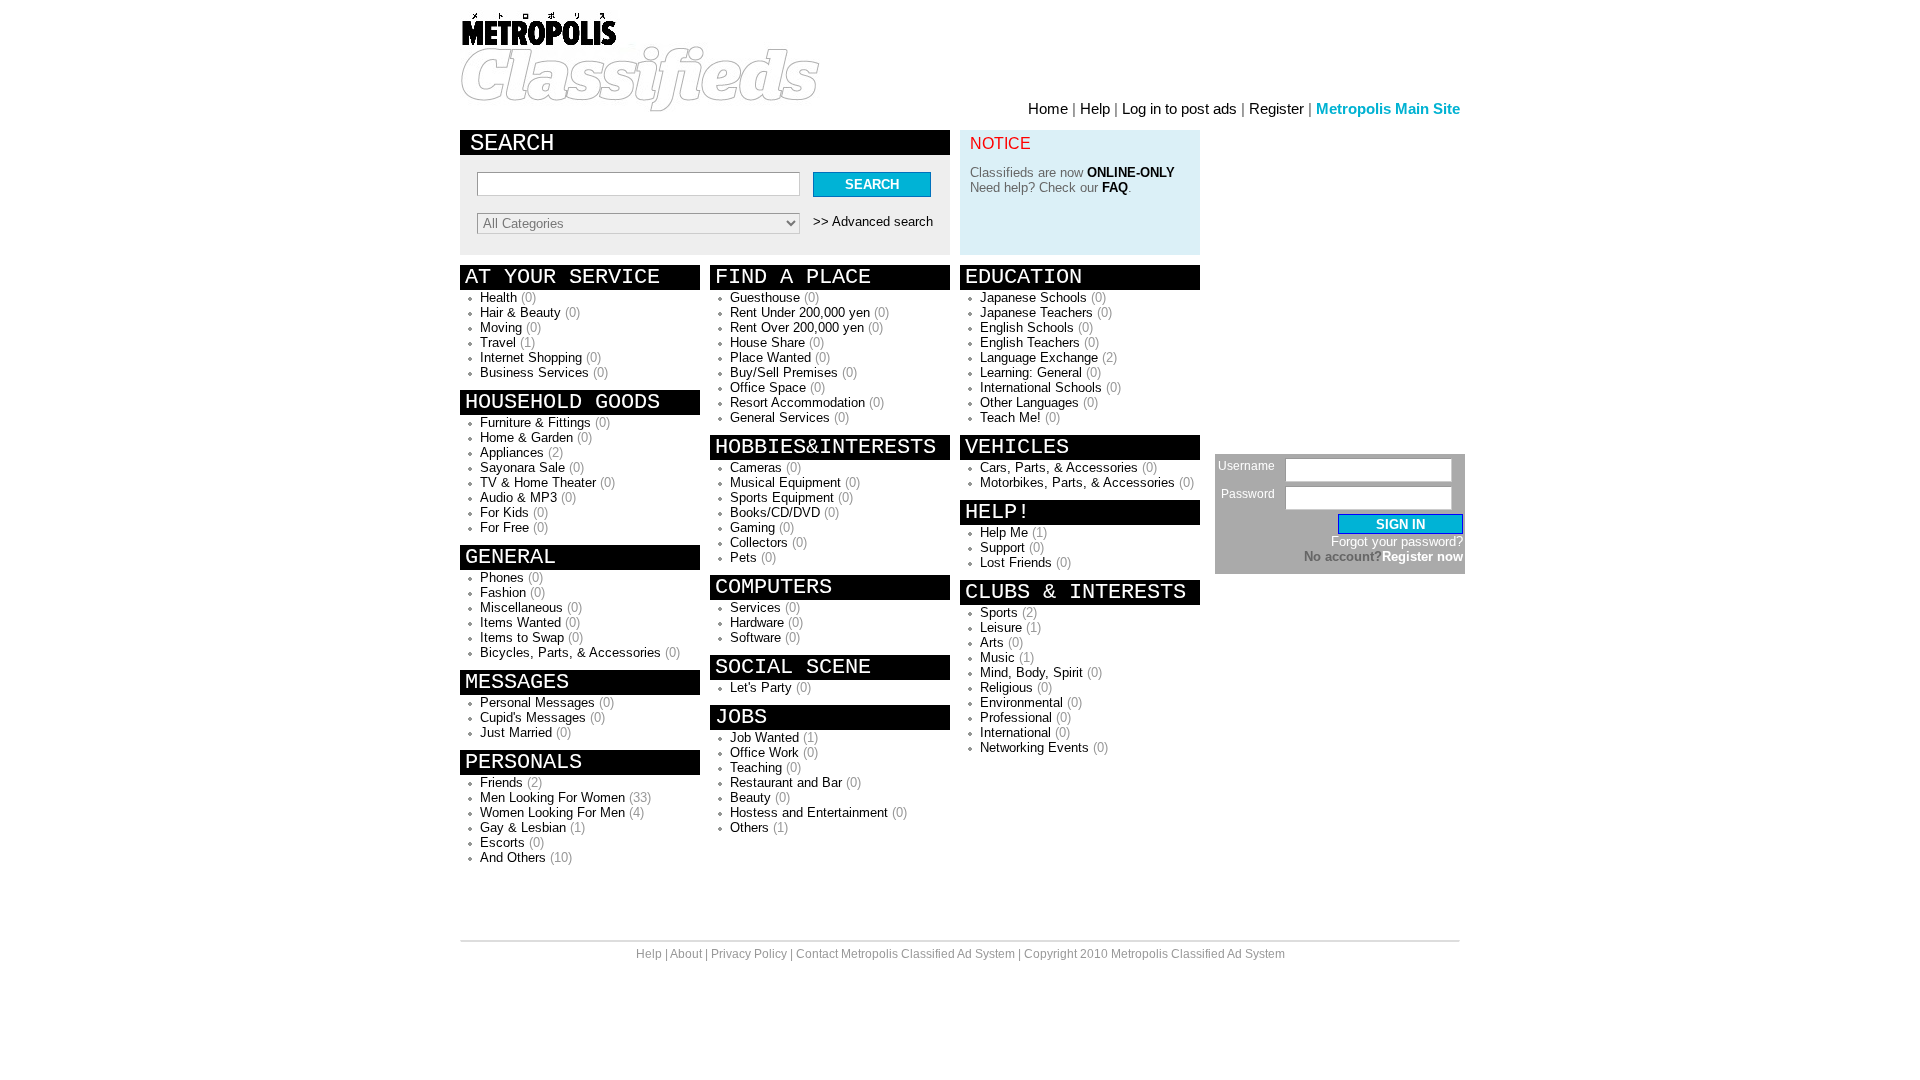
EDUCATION (1023, 277)
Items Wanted (520, 622)
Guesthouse (765, 297)
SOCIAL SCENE (793, 667)
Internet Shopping (531, 357)
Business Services (534, 372)
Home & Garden (526, 437)
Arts (992, 642)
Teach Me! (1010, 417)
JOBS (741, 717)
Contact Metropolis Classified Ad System (905, 954)
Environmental (1021, 702)
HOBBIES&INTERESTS (825, 447)
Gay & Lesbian (523, 827)
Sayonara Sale (522, 467)
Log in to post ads (1179, 108)
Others (749, 827)
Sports (999, 612)
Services (755, 607)
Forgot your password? (1397, 541)
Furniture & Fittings (535, 422)
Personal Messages (537, 702)
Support (1002, 547)
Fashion (503, 592)
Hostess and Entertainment (809, 812)
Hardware (757, 622)
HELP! (997, 512)
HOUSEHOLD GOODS (562, 402)
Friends (501, 782)
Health (498, 297)
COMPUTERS (773, 587)
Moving (501, 327)
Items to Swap (522, 637)
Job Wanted (764, 737)
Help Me (1004, 532)
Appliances (512, 452)
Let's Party (761, 687)
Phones (502, 577)
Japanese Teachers (1036, 312)
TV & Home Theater (538, 482)
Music (997, 657)
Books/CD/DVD (775, 512)
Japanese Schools (1033, 297)
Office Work (764, 752)
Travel (498, 342)
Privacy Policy (749, 954)
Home (1048, 108)
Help (1095, 108)
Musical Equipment (785, 482)
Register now (1422, 556)
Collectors (759, 542)
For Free (504, 527)
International (1015, 732)
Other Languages (1029, 402)
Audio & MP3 (518, 497)
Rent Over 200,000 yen (797, 327)
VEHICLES (1017, 447)
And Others (513, 857)
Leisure (1001, 627)
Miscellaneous (521, 607)
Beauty (750, 797)
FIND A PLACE (793, 277)
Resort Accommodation (797, 402)
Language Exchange (1039, 357)
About (686, 954)
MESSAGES (517, 682)
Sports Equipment (782, 497)
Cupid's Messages (533, 717)
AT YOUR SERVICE (562, 277)
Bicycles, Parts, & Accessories (570, 652)
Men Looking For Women (552, 797)
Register (1276, 108)
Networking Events (1034, 747)
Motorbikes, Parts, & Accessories (1077, 482)
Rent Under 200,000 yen (800, 312)
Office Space (768, 387)
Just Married (516, 732)
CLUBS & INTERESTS (1075, 592)
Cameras (756, 467)
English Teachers (1030, 342)
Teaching (756, 767)
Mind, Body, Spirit (1031, 672)
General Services (780, 417)
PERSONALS (523, 762)
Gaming (752, 527)
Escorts (502, 842)
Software (755, 637)
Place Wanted (770, 357)
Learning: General (1031, 372)
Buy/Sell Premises (784, 372)
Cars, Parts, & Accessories (1059, 467)
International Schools (1041, 387)
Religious (1006, 687)
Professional (1016, 717)
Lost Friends (1016, 562)
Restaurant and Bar (786, 782)
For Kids (504, 512)
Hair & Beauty (520, 312)
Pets (743, 557)
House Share (767, 342)
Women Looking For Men (552, 812)
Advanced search (882, 221)
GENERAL (510, 557)
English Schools (1027, 327)
